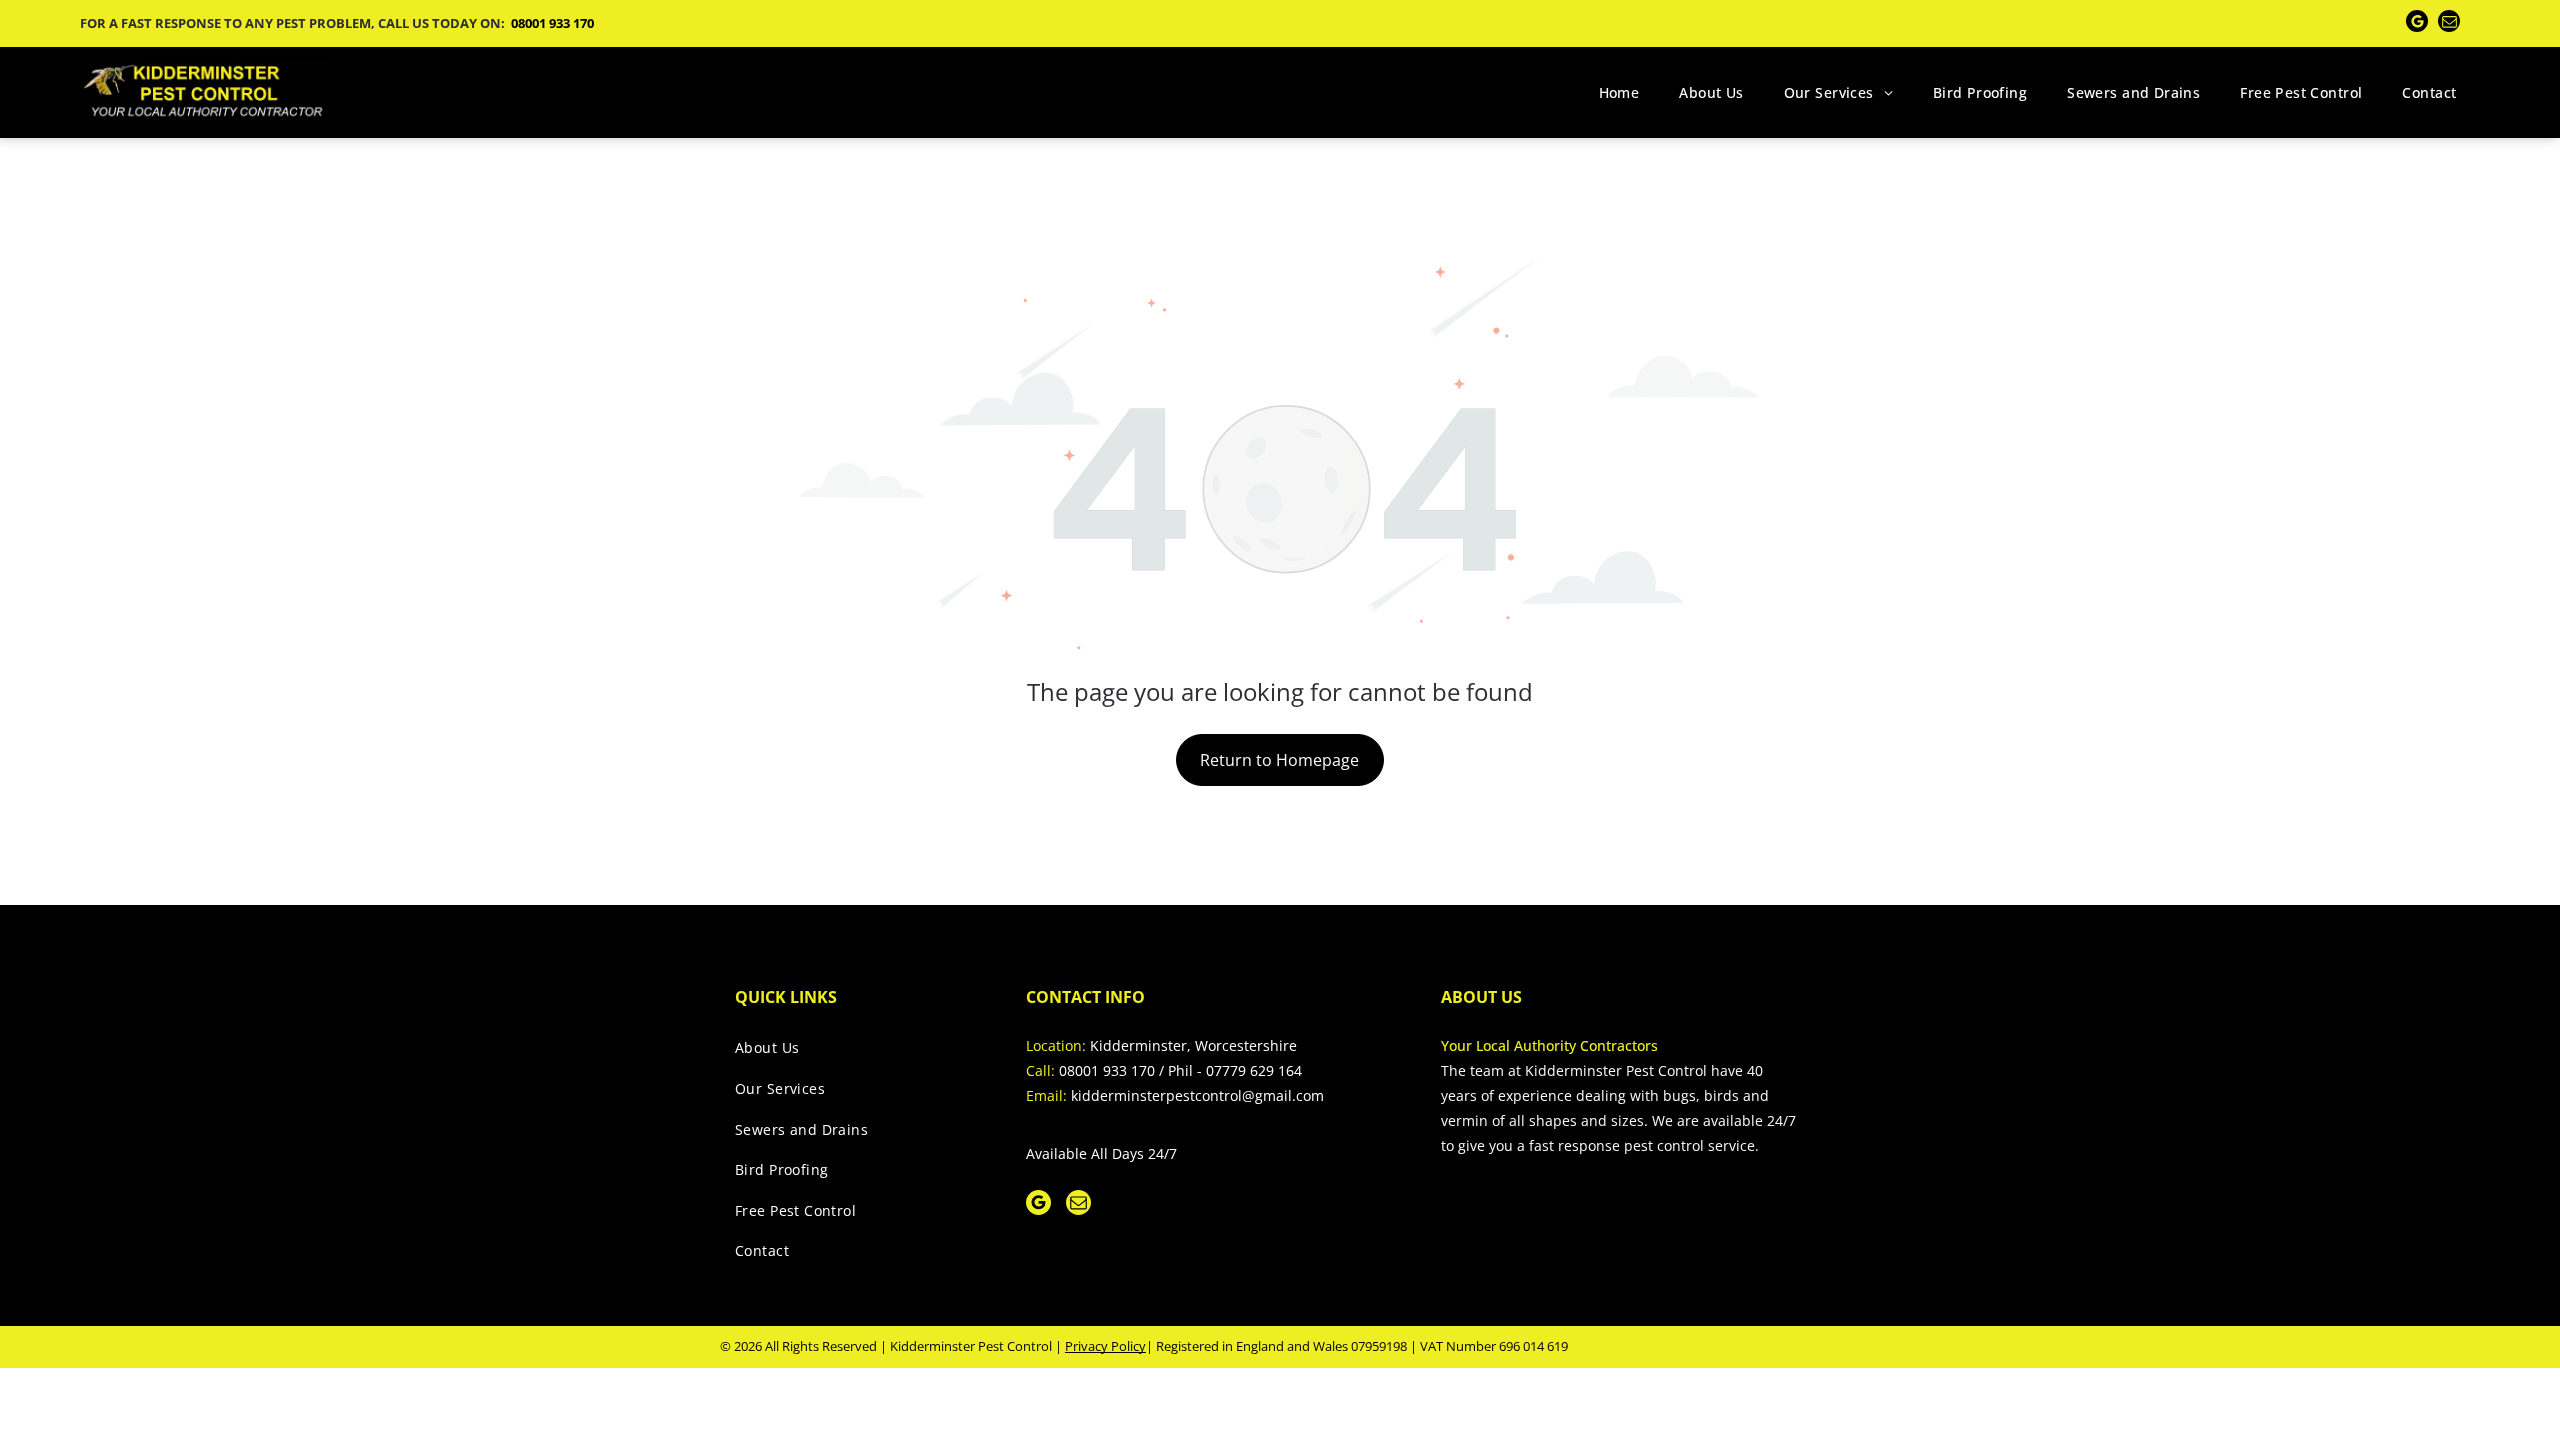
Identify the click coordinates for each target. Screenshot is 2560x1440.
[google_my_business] (2417, 23)
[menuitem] (1619, 92)
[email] (2449, 23)
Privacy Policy (1105, 1346)
